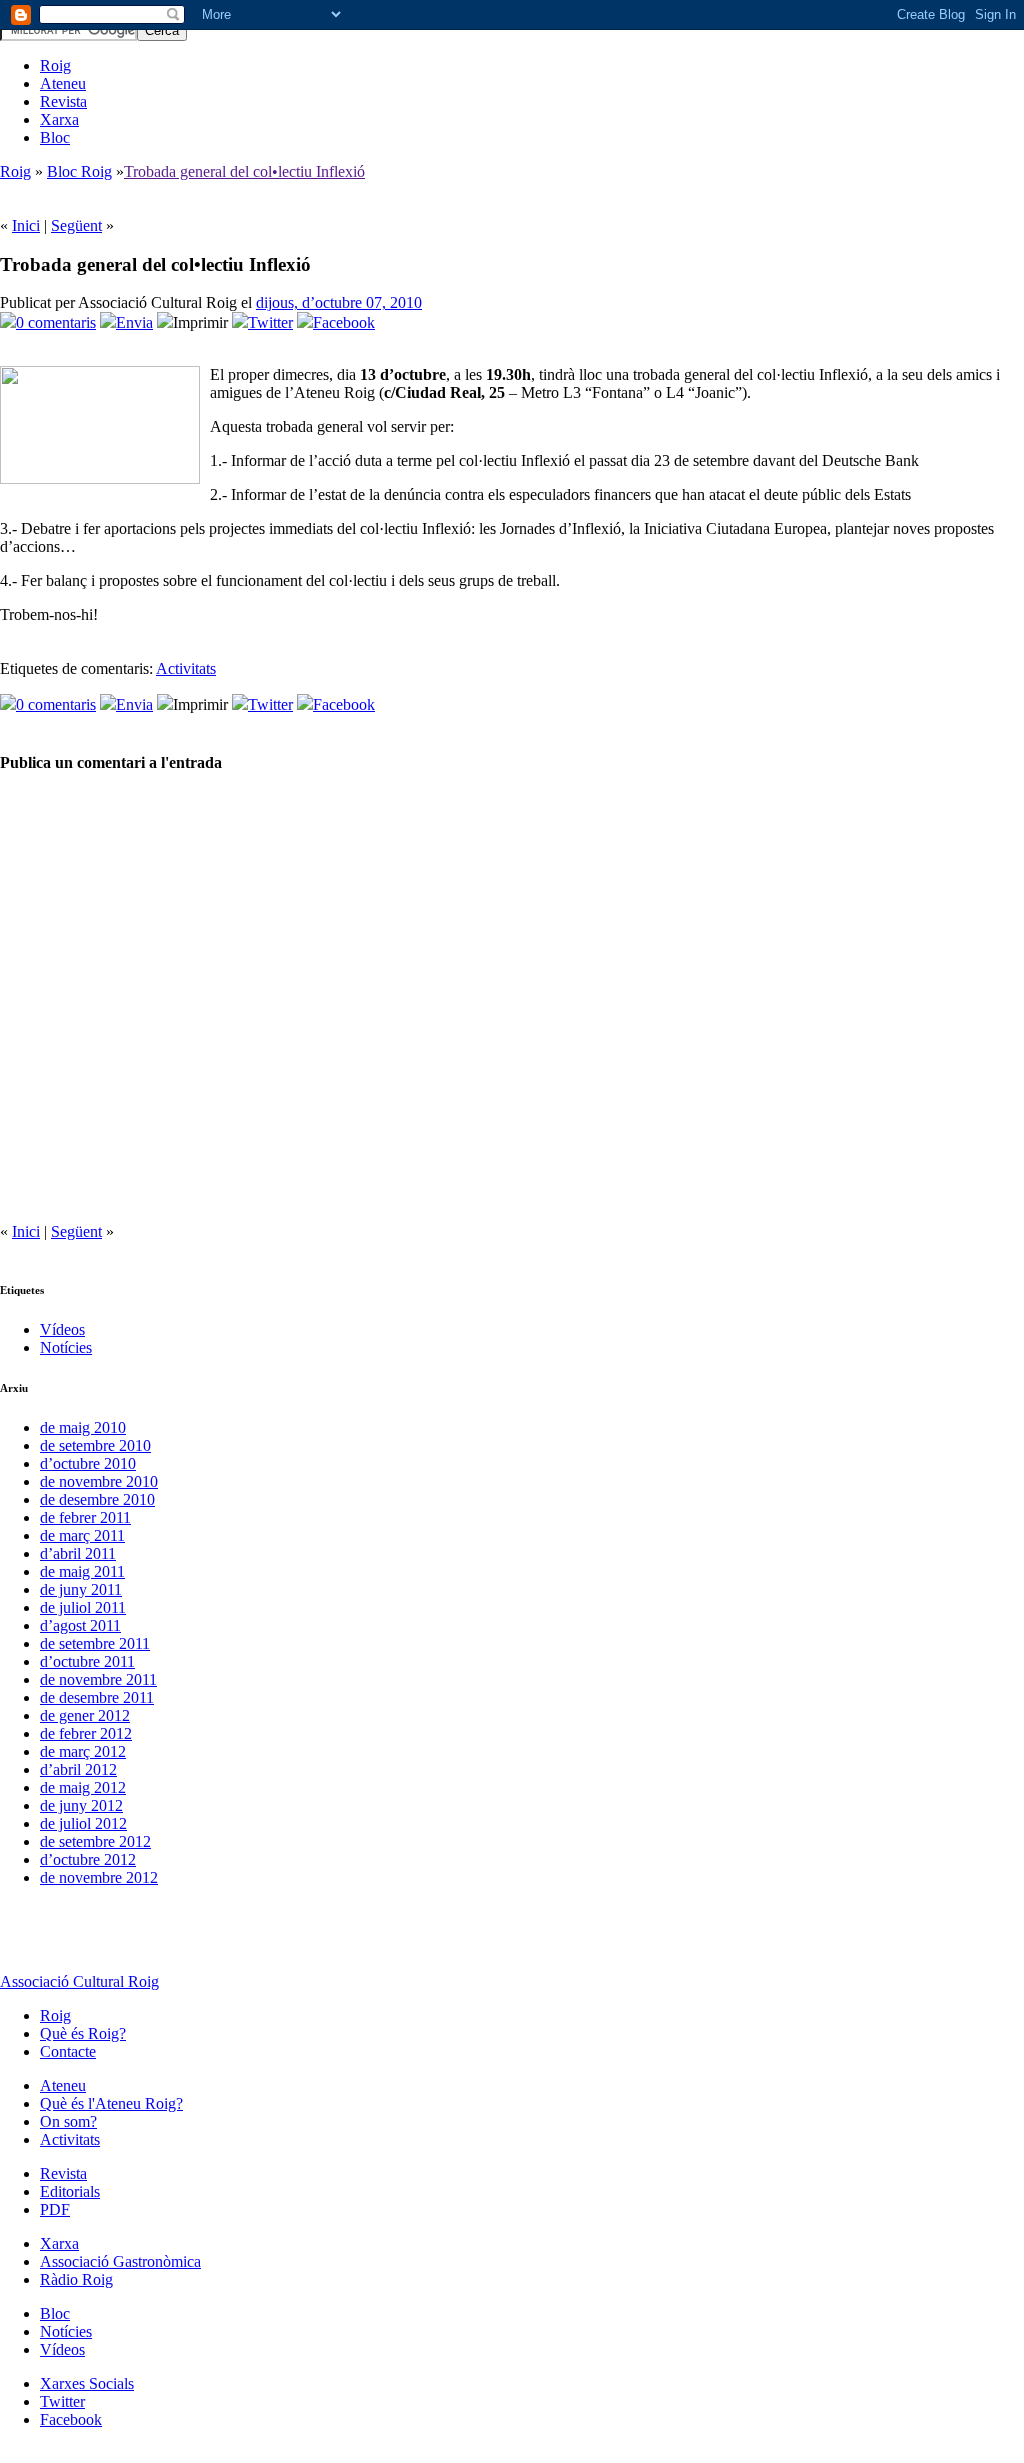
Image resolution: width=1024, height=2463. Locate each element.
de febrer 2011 (85, 1517)
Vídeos (62, 1329)
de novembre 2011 (98, 1679)
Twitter (270, 322)
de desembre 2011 (97, 1697)
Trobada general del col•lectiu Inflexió (244, 171)
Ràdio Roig (76, 2279)
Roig (55, 65)
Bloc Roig (79, 171)
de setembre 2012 (95, 1841)
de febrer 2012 (86, 1733)
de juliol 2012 (83, 1823)
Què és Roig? (83, 2033)
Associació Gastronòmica (120, 2261)
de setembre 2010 (95, 1445)
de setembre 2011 (95, 1643)
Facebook (344, 322)
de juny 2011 (81, 1589)
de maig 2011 (82, 1571)
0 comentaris (56, 322)
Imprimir (200, 322)
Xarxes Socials (87, 2383)
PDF (55, 2209)
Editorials (70, 2191)
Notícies (66, 1347)
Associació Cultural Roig (79, 1981)
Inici (26, 225)
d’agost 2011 (80, 1625)
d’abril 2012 (78, 1769)
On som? (68, 2121)
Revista (63, 101)
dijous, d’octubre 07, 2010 (339, 302)
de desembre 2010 (97, 1499)
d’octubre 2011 (87, 1661)
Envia (134, 322)
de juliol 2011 (83, 1607)
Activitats (186, 668)
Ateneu (63, 83)
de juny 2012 (81, 1805)
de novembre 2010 (99, 1481)
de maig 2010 (83, 1427)
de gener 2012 (85, 1715)
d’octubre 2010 (88, 1463)
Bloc (55, 137)
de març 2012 (83, 1751)
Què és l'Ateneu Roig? (111, 2103)
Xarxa (59, 119)
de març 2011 (82, 1535)
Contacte (68, 2051)
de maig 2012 (83, 1787)
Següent (76, 225)
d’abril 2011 (78, 1553)
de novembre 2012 (99, 1877)
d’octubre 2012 (88, 1859)
